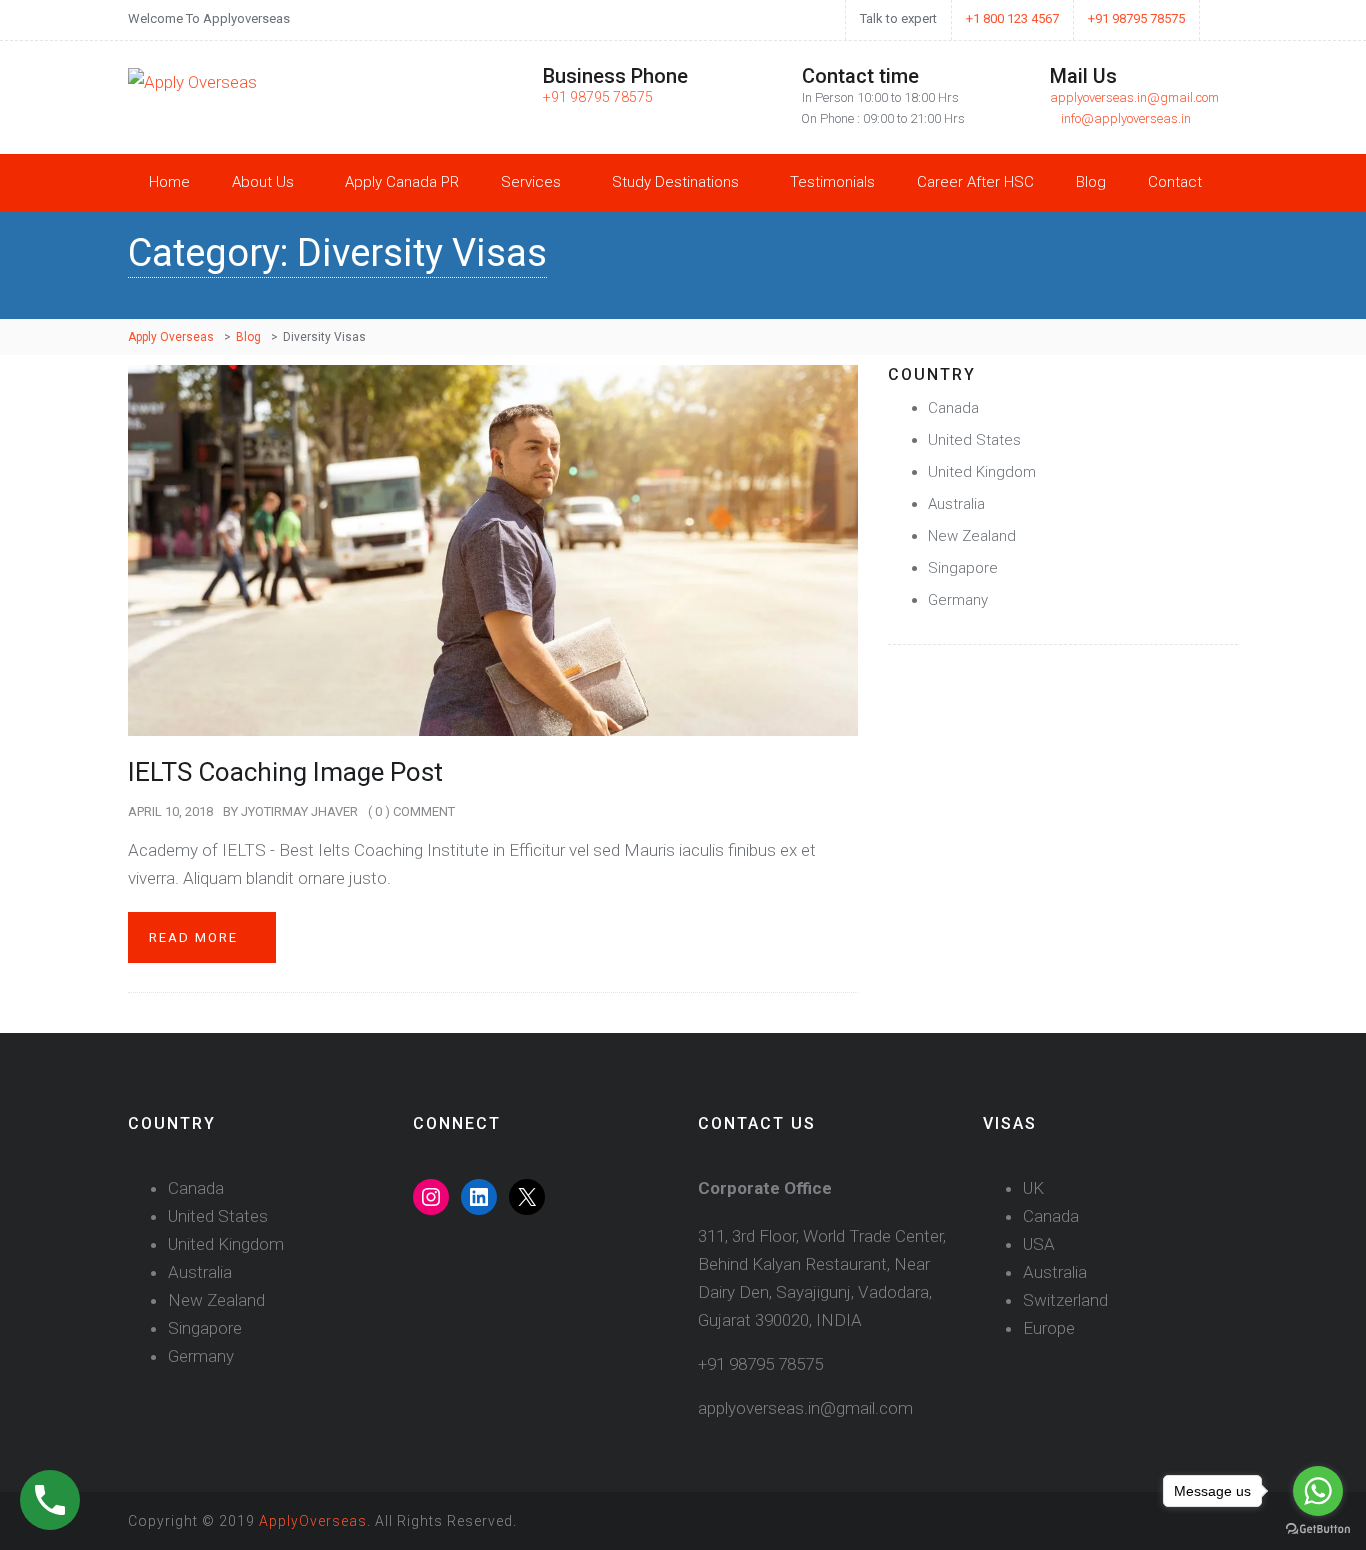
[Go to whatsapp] (1318, 1491)
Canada (953, 408)
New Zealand (972, 536)
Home (169, 182)
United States (974, 440)
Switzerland (1065, 1300)
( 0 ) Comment (411, 811)
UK (1033, 1188)
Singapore (963, 568)
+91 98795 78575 (1136, 18)
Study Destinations (675, 182)
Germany (958, 600)
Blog (1091, 182)
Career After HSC (975, 182)
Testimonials (832, 182)
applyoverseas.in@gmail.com (1134, 97)
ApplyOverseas (313, 1521)
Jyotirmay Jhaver (299, 811)
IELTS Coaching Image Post (285, 772)
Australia (956, 504)
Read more (196, 937)
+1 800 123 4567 (1012, 18)
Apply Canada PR (402, 182)
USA (1039, 1244)
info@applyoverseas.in (1126, 118)
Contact (1175, 182)
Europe (1049, 1328)
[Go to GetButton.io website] (1318, 1529)
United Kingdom (982, 472)
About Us (263, 182)
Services (531, 182)
